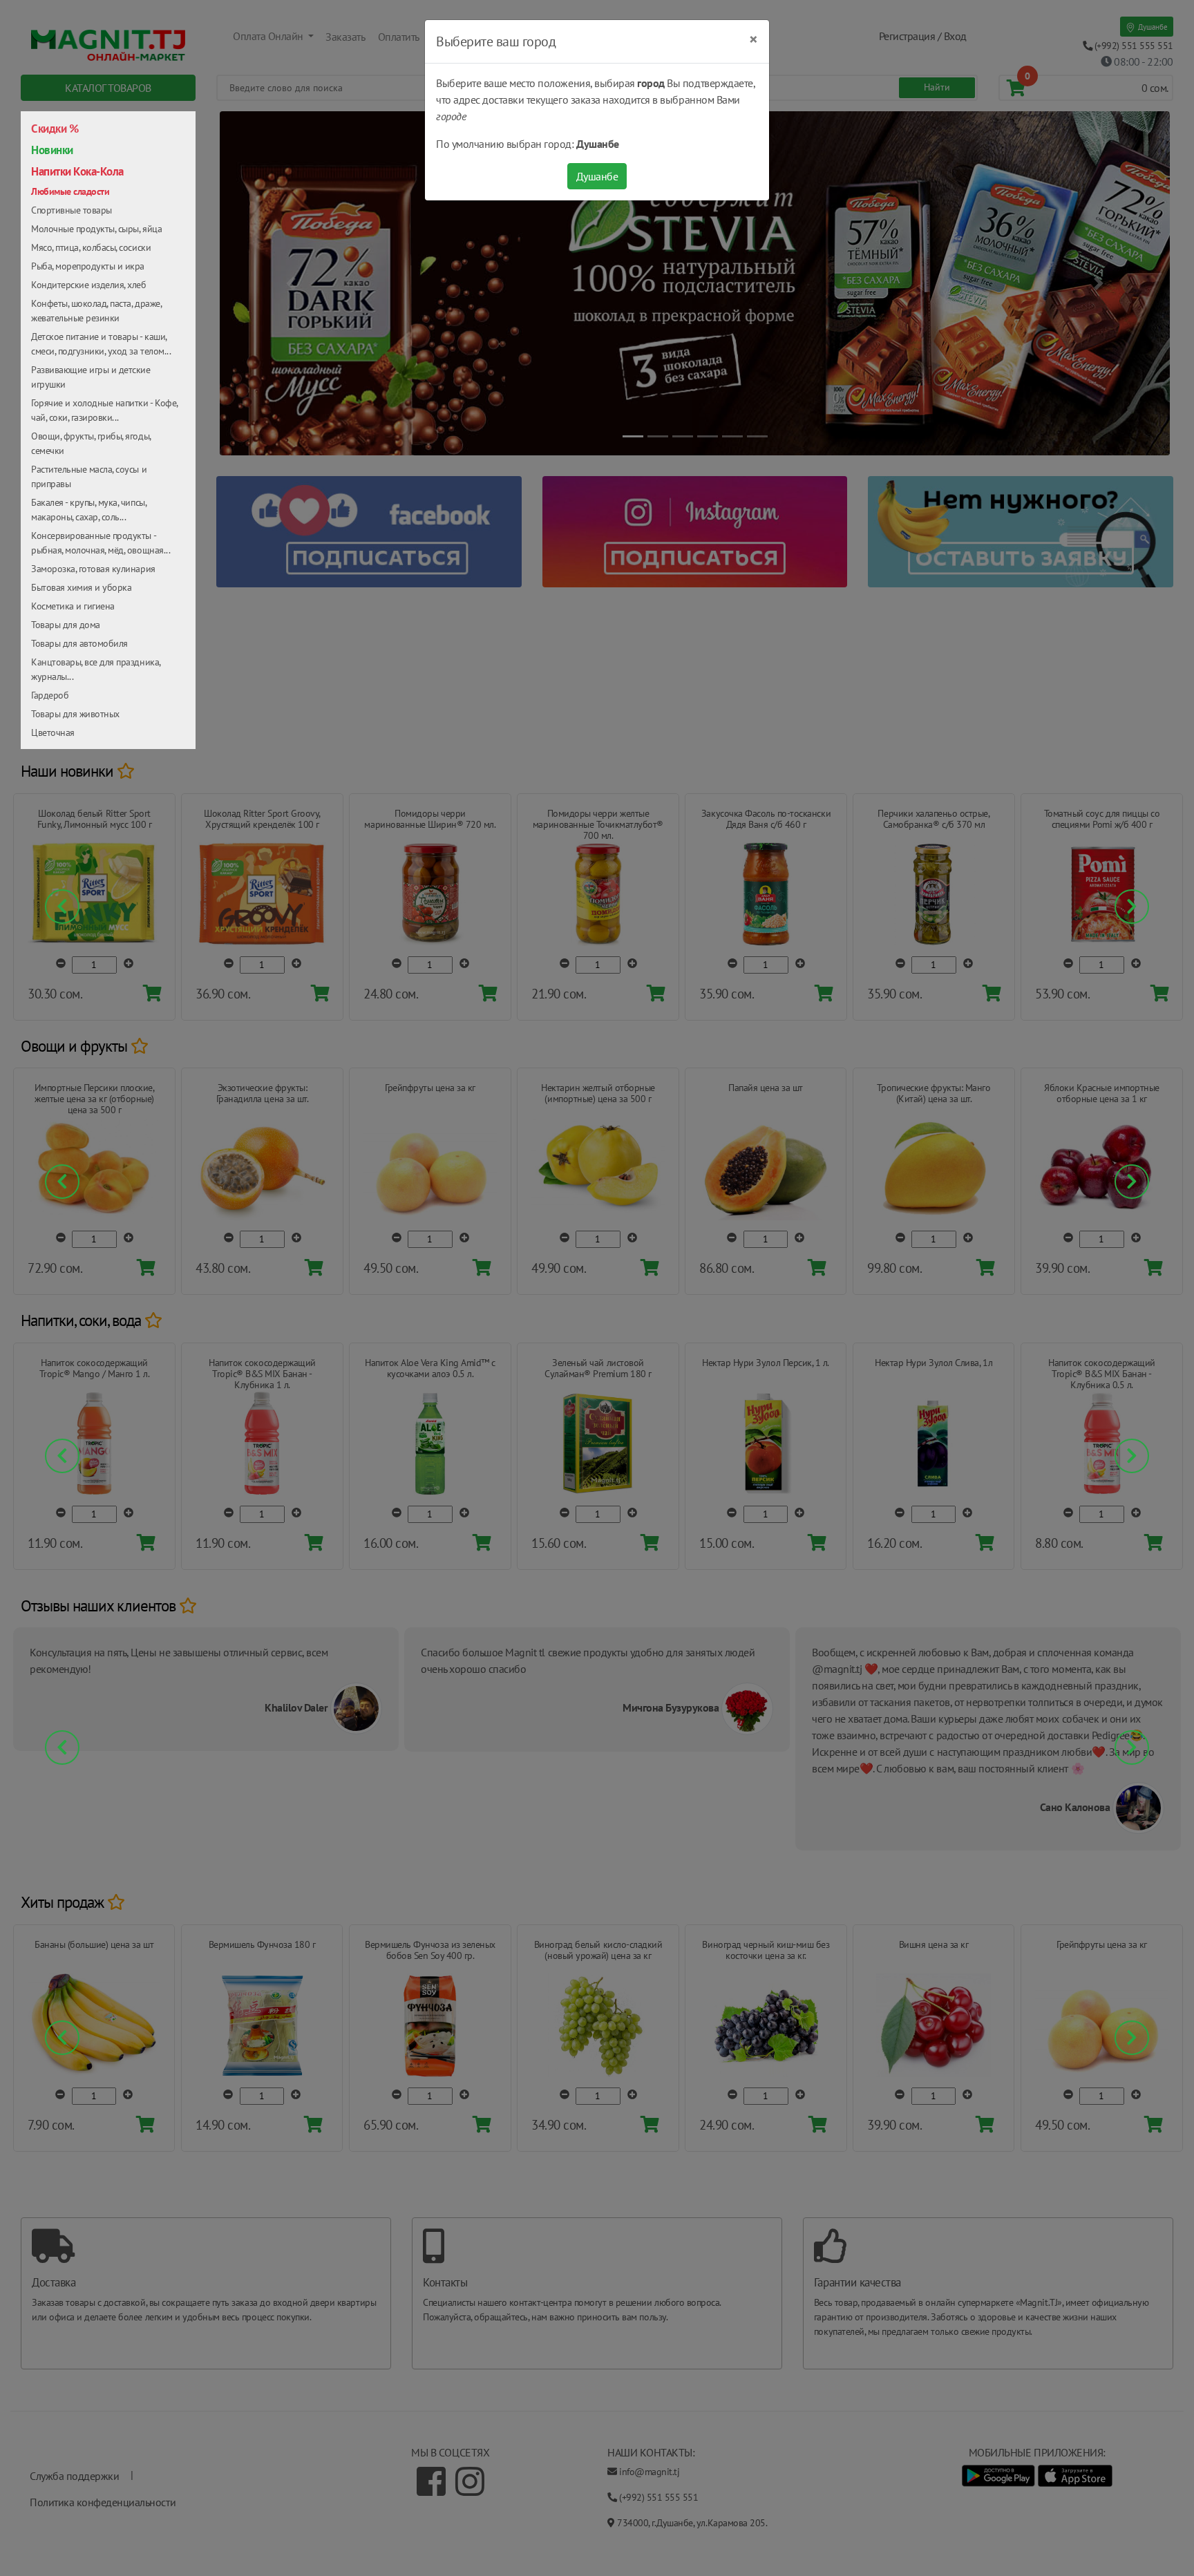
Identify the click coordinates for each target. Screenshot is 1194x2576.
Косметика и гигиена (73, 606)
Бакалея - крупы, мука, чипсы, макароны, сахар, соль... (88, 510)
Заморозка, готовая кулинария (93, 569)
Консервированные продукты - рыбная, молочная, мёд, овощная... (101, 543)
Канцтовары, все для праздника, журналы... (96, 669)
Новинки (52, 150)
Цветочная (53, 732)
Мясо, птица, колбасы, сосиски (91, 247)
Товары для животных (75, 714)
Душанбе (597, 176)
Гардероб (50, 695)
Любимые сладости (70, 191)
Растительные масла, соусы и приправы (89, 476)
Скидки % (55, 129)
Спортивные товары (72, 210)
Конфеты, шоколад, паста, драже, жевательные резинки (96, 311)
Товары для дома (66, 625)
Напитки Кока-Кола (77, 171)
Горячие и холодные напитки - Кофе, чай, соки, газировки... (104, 410)
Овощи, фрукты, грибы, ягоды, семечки (91, 443)
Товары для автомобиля (79, 643)
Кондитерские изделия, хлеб (89, 285)
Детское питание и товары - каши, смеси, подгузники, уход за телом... (101, 344)
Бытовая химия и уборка (81, 587)
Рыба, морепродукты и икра (88, 266)
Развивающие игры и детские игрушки (91, 377)
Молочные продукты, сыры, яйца (96, 229)
